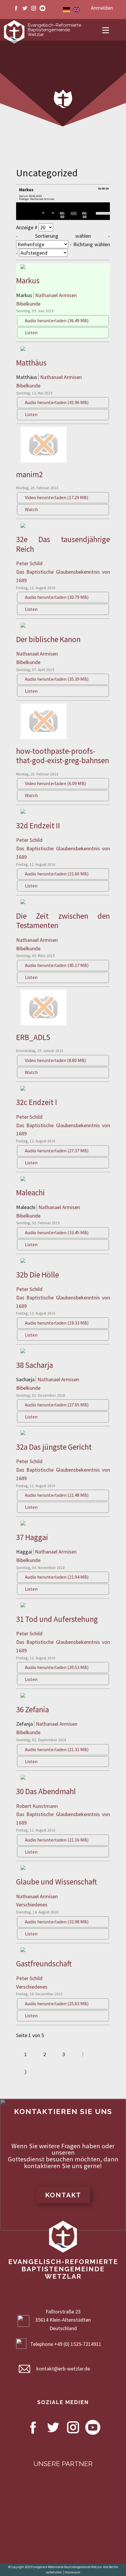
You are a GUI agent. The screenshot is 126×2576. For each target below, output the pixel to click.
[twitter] (25, 8)
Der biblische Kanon (48, 639)
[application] (63, 211)
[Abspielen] (24, 213)
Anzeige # (27, 227)
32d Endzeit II (38, 825)
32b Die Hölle (38, 1275)
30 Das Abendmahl (46, 1791)
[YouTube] (42, 8)
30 (43, 213)
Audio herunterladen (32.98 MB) (57, 1922)
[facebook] (16, 8)
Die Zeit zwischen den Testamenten (63, 920)
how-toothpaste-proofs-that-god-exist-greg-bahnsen (63, 756)
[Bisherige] (30, 213)
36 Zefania (33, 1709)
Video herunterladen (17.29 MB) (57, 497)
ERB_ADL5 (33, 1037)
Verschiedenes (32, 1905)
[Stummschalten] (94, 213)
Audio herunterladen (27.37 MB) (57, 1151)
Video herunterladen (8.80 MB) (55, 1060)
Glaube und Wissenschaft (57, 1882)
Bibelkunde (28, 304)
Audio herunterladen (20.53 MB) (57, 1667)
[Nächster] (37, 213)
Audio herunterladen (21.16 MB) (57, 1840)
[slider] (74, 213)
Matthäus (31, 363)
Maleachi (30, 1192)
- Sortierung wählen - (63, 236)
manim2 (29, 474)
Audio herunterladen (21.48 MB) (57, 1495)
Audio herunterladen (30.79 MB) (57, 597)
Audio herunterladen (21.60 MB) (57, 874)
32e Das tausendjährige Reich (63, 544)
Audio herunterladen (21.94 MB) (57, 1577)
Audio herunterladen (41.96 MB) (57, 402)
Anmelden (102, 8)
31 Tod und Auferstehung (57, 1619)
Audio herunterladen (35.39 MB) (57, 679)
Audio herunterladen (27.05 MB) (57, 1405)
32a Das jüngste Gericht (54, 1447)
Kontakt (63, 2195)
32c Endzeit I (37, 1102)
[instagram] (34, 8)
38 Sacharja (35, 1365)
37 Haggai (32, 1537)
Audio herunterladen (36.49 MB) (57, 320)
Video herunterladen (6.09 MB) (55, 783)
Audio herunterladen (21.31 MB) (57, 1749)
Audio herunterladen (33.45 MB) (57, 1232)
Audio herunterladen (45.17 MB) (57, 965)
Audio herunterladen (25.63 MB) (57, 2003)
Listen (31, 332)
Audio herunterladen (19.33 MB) (57, 1323)
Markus (28, 280)
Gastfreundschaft (44, 1963)
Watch (31, 509)
